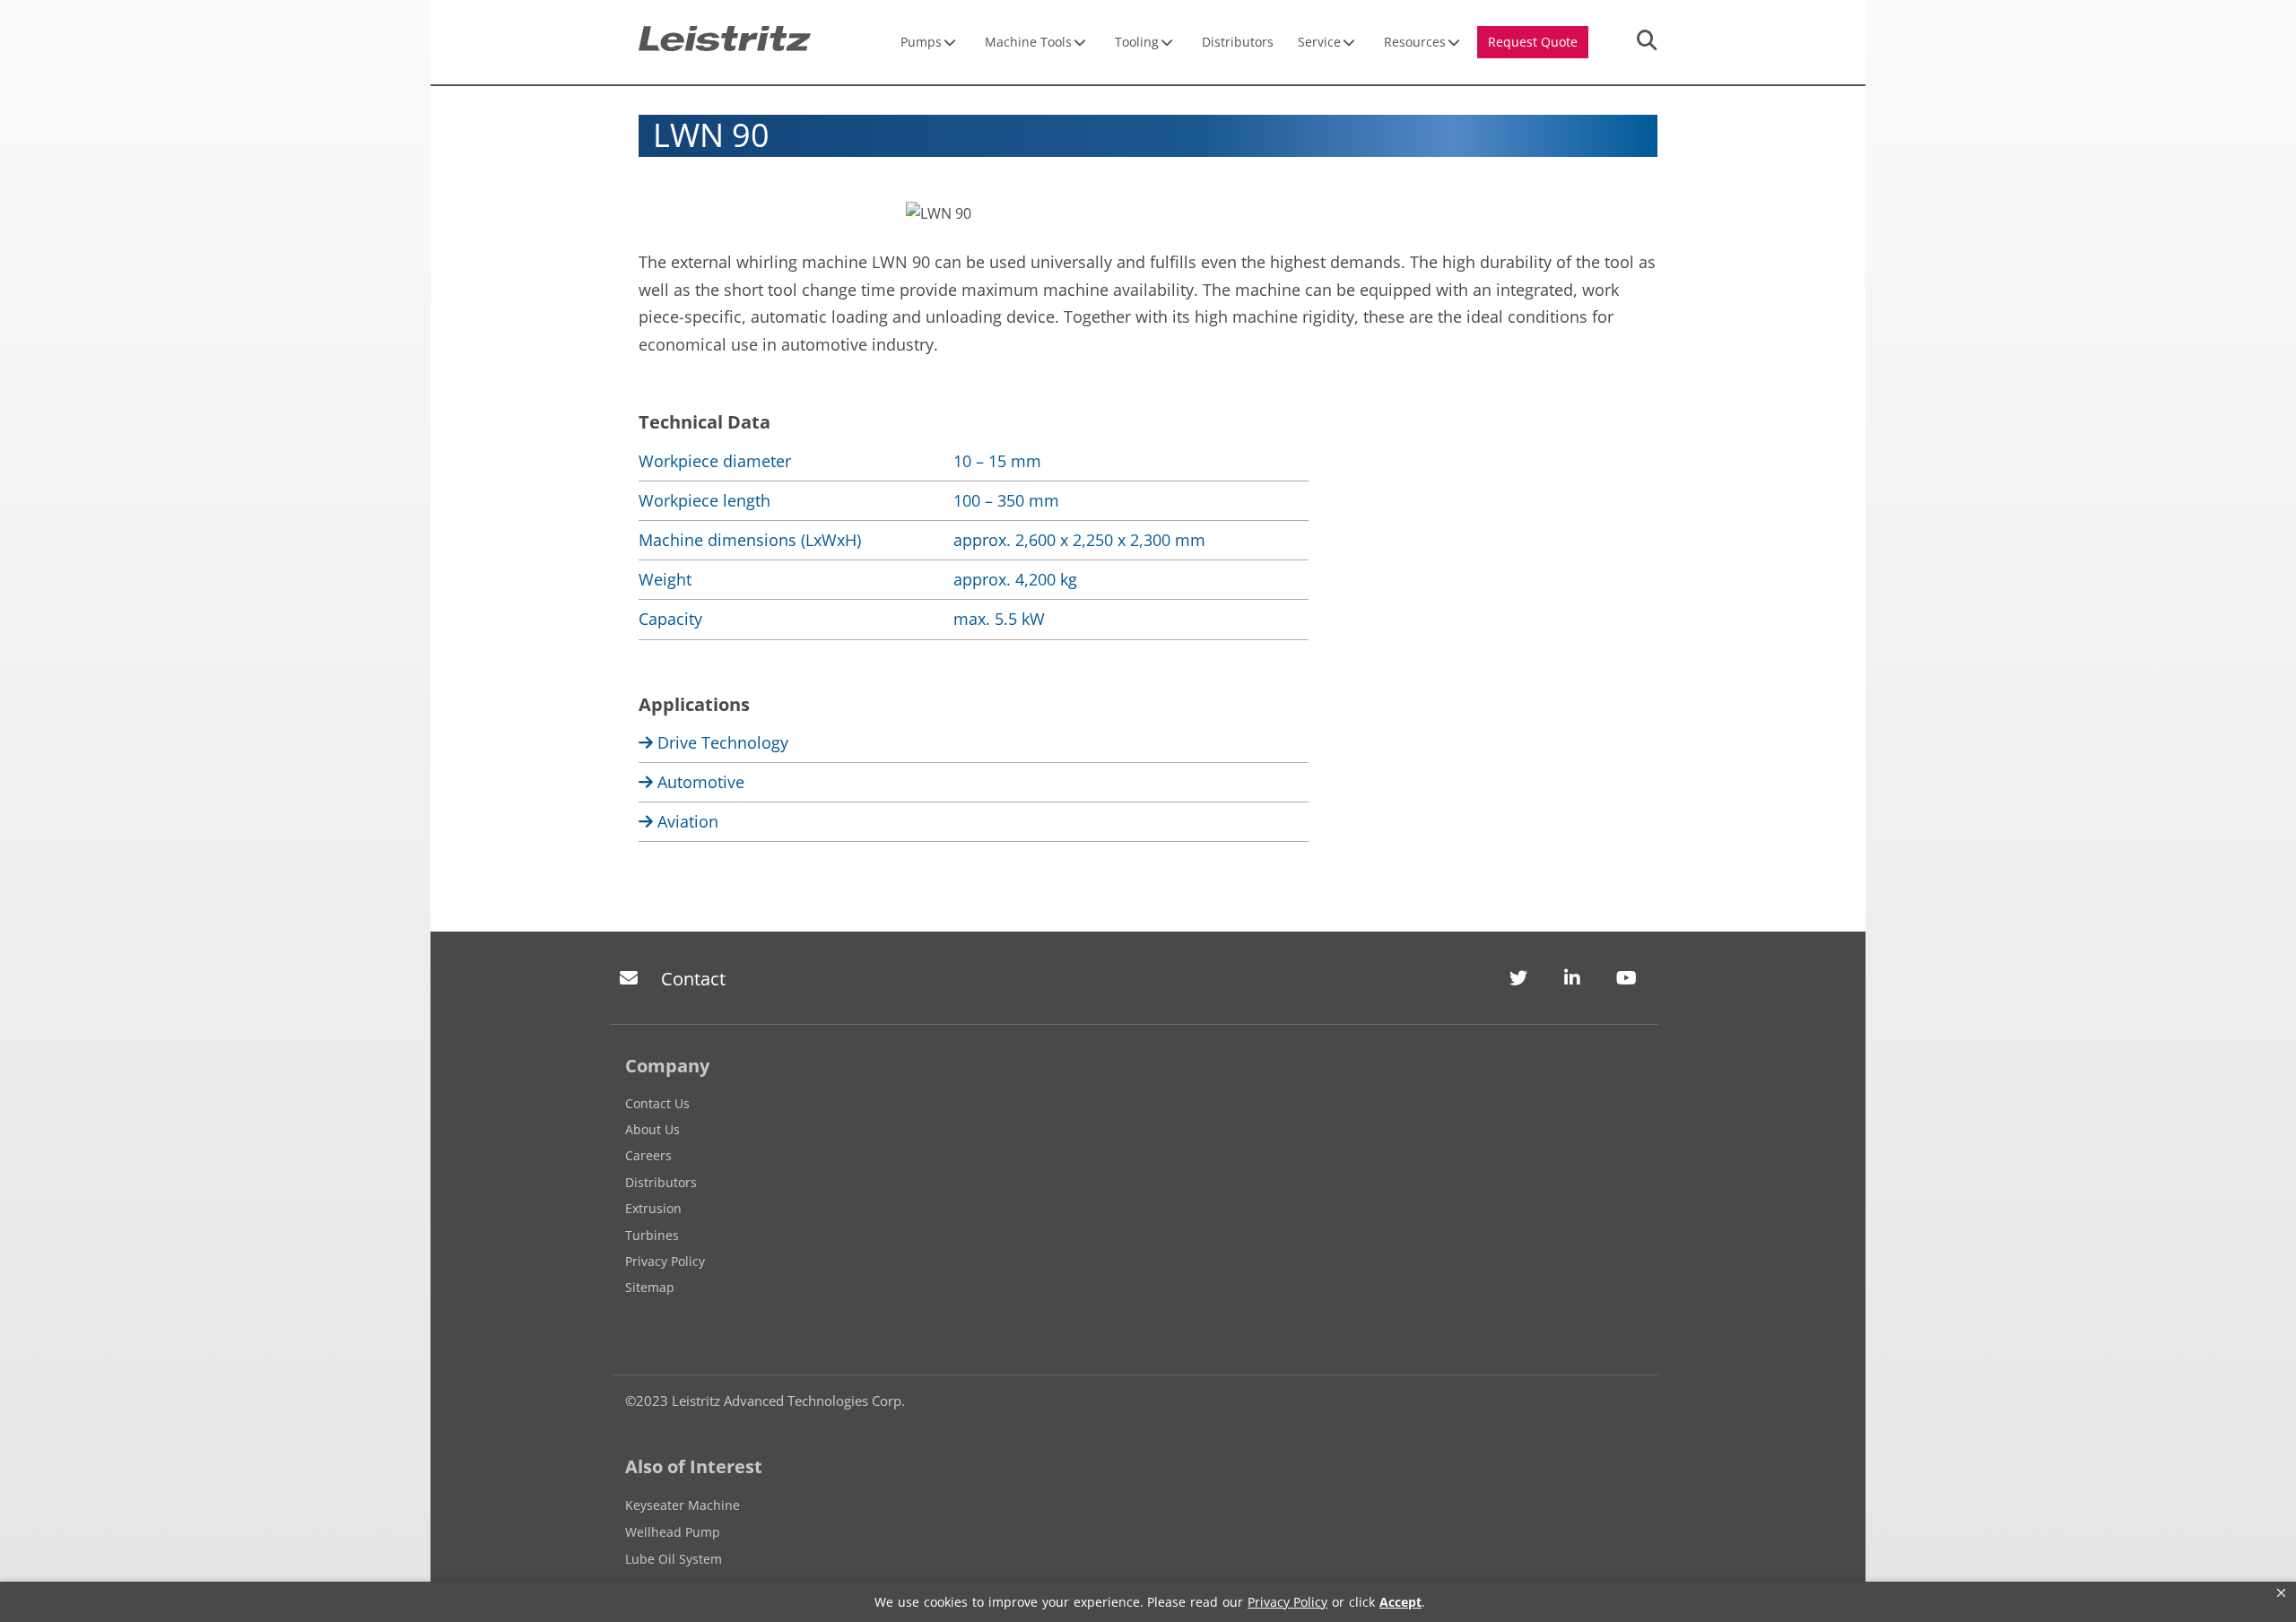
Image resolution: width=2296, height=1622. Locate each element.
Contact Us (657, 1103)
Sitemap (650, 1287)
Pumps (921, 42)
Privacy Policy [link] (1287, 1602)
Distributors (1238, 42)
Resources (1415, 42)
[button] (2281, 1593)
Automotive (699, 782)
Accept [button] (1400, 1602)
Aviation (686, 821)
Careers (648, 1155)
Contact (693, 979)
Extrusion (653, 1208)
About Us (652, 1129)
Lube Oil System (674, 1559)
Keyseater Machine (683, 1505)
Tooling (1137, 42)
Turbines (652, 1235)
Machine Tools (1028, 42)
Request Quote (1533, 42)
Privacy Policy (665, 1261)
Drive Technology (721, 742)
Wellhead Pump (673, 1532)
